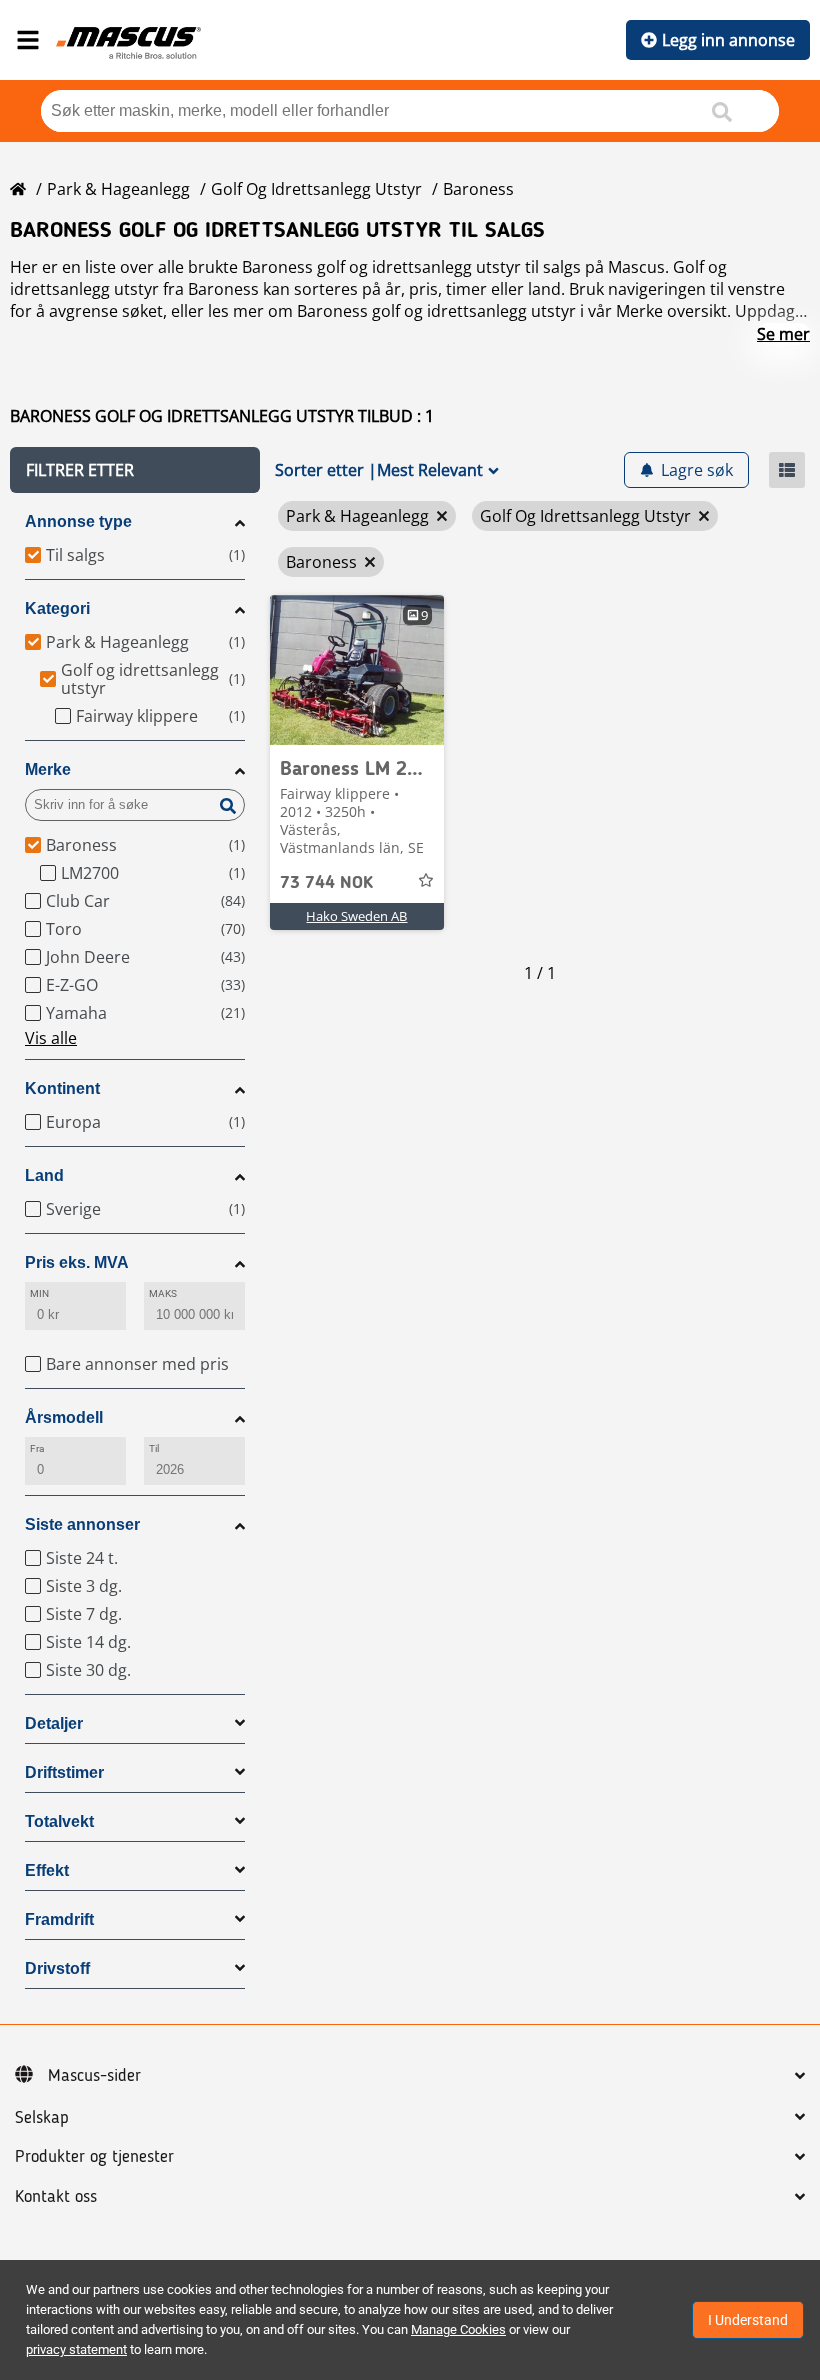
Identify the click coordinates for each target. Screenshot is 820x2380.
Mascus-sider (94, 2076)
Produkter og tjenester (94, 2157)
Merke (48, 769)
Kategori (57, 608)
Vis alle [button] (51, 1038)
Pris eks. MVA (77, 1262)
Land (44, 1175)
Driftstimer (64, 1772)
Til (154, 1448)
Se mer (783, 334)
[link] (357, 670)
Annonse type (78, 521)
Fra (37, 1448)
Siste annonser (82, 1524)
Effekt (47, 1870)
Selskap (42, 2118)
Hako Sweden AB (356, 916)
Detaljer (54, 1723)
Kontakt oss (56, 2197)
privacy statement (76, 2349)
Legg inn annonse (728, 40)
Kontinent (62, 1088)
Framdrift (59, 1919)
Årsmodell (64, 1417)
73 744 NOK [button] (326, 883)
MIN (39, 1293)
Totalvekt (59, 1821)
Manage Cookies (458, 2329)
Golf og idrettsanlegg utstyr (316, 189)
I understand (748, 2320)
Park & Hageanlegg (118, 189)
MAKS (163, 1293)
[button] (135, 470)
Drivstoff (57, 1968)
